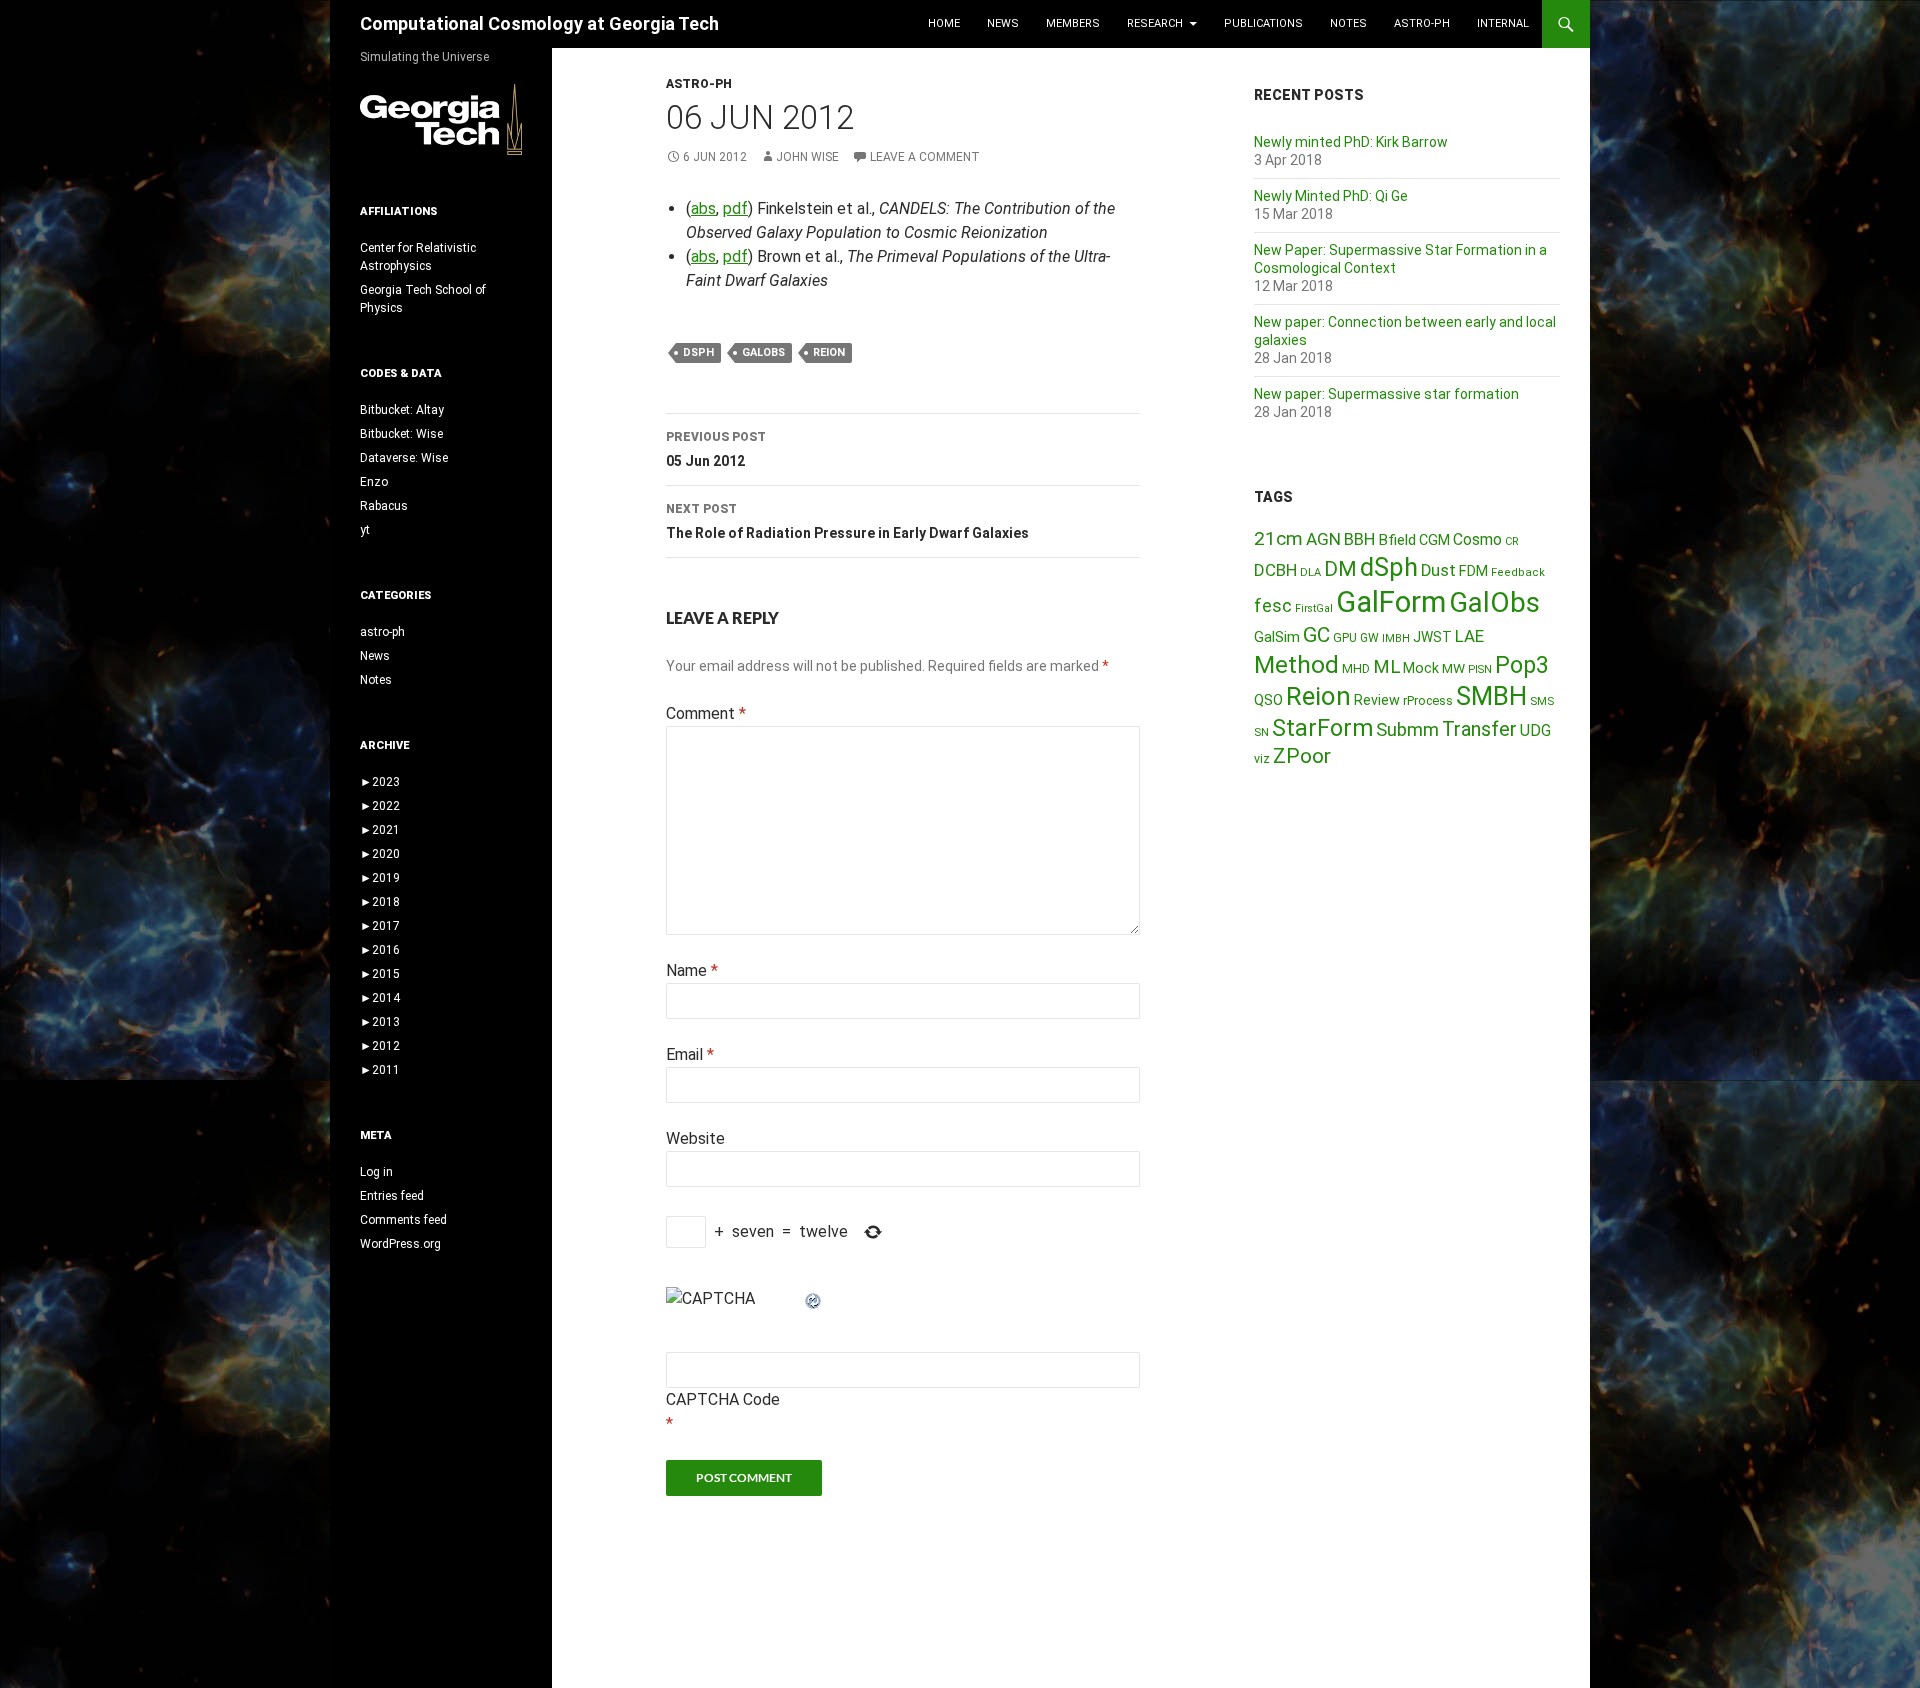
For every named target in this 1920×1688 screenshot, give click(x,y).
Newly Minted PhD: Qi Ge (1331, 196)
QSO (1268, 700)
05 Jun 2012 (716, 449)
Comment (706, 713)
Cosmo (1477, 539)
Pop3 (1522, 665)
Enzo (374, 482)
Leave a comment (925, 157)
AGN (1323, 539)
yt (365, 530)
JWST (1432, 637)
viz (1262, 759)
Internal (1503, 23)
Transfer (1479, 729)
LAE (1469, 636)
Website (695, 1138)
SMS (1542, 701)
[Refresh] (814, 1298)
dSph (698, 352)
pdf (735, 208)
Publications (1263, 23)
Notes (1348, 23)
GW (1369, 638)
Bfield (1397, 540)
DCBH (1275, 570)
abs (703, 208)
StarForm (1322, 728)
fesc (1273, 605)
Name (692, 970)
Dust (1438, 570)
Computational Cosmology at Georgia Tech (539, 23)
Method (1296, 664)
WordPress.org (400, 1244)
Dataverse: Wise (404, 458)
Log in (376, 1172)
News (1003, 23)
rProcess (1428, 700)
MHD (1356, 668)
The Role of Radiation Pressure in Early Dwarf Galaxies (847, 521)
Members (1073, 23)
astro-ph (1422, 23)
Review (1377, 700)
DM (1340, 569)
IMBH (1396, 638)
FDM (1473, 571)
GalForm (1391, 602)
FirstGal (1314, 608)
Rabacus (384, 506)
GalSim (1277, 637)
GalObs (763, 352)
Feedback (1518, 572)
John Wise (807, 157)
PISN (1480, 669)
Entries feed (392, 1196)
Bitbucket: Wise (401, 434)
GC (1316, 635)
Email (690, 1054)
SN (1261, 732)
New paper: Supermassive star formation (1386, 394)
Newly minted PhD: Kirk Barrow (1351, 142)
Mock (1421, 668)
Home (944, 23)
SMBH (1491, 696)
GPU (1345, 638)
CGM (1434, 540)
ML (1386, 667)
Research (1155, 23)
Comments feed (403, 1220)
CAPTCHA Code (723, 1399)
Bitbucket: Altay (402, 410)
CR (1512, 541)
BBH (1359, 539)
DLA (1310, 572)
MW (1453, 668)
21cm (1278, 538)
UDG (1535, 730)
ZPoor (1302, 756)
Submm (1407, 730)
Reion (829, 352)
